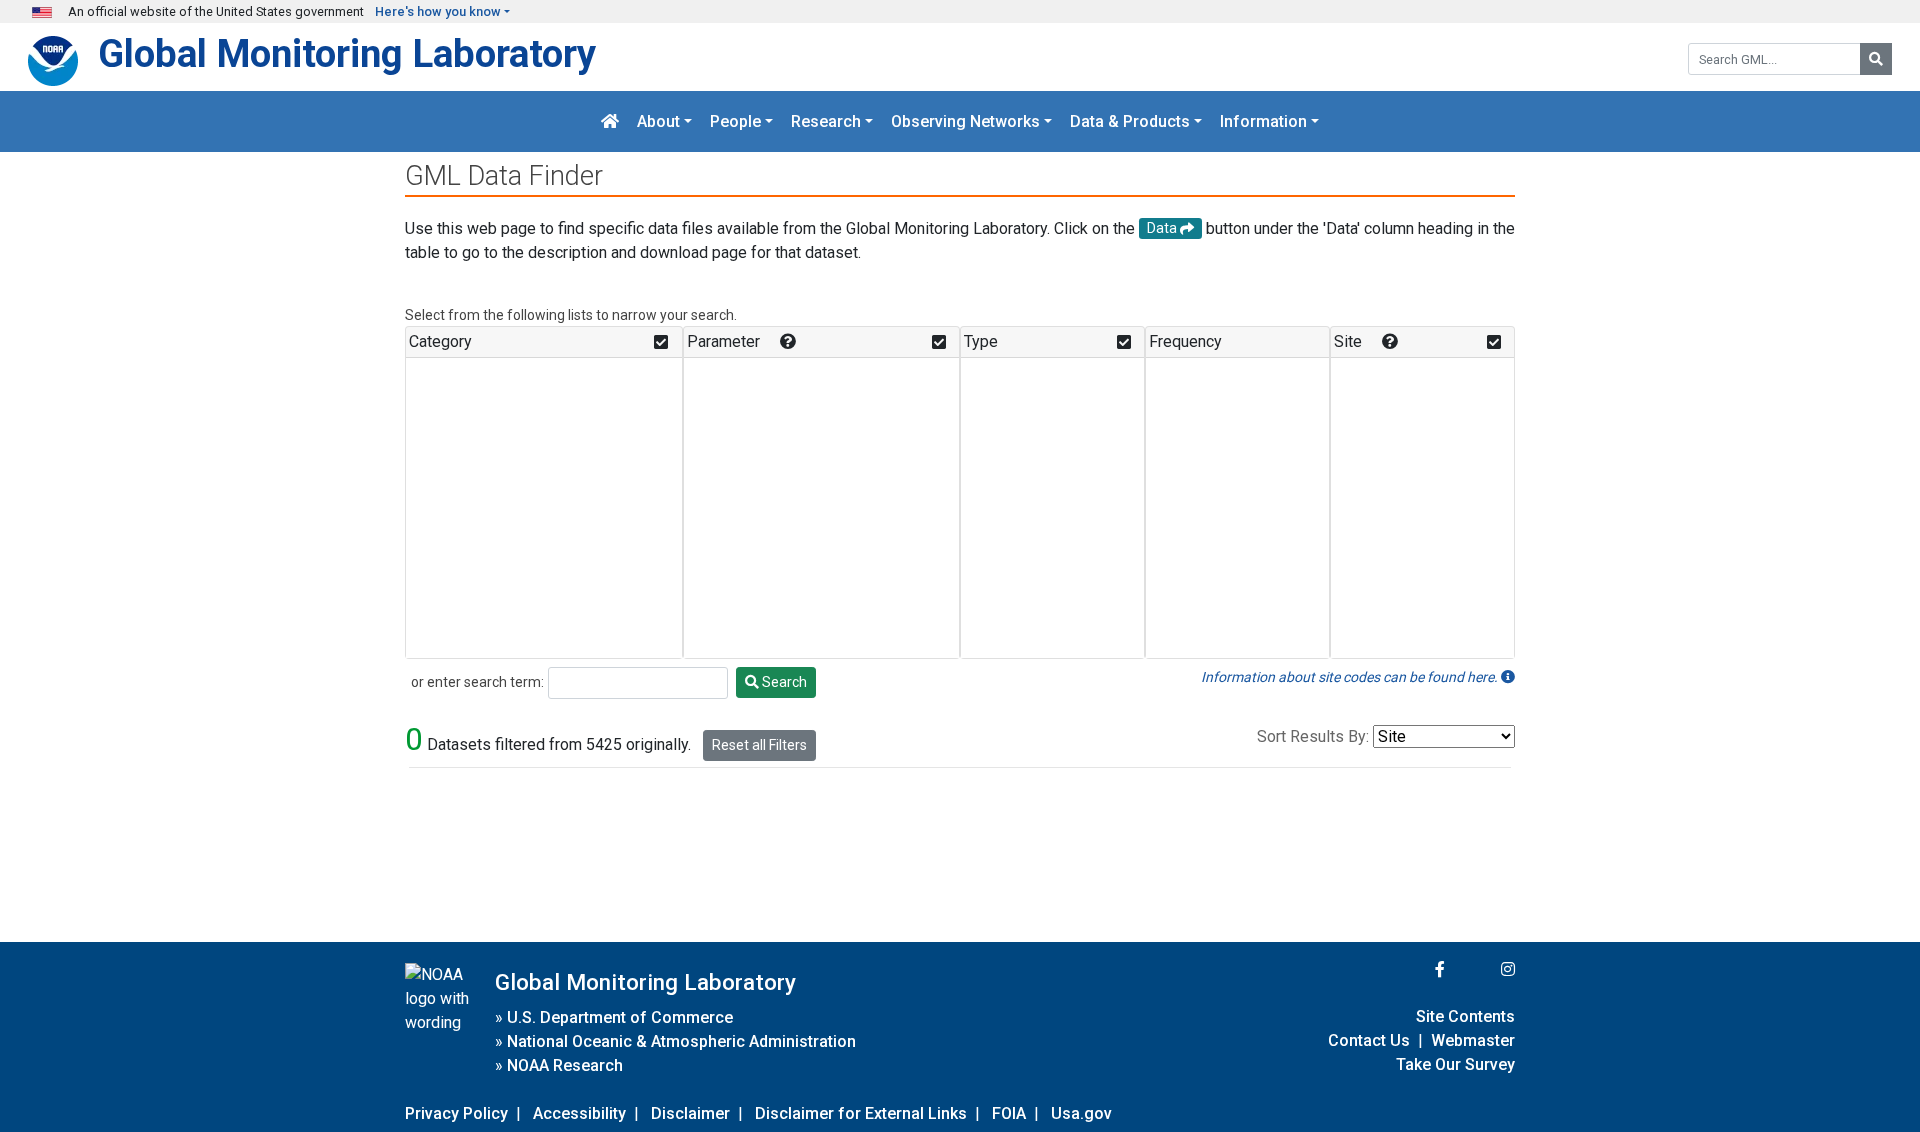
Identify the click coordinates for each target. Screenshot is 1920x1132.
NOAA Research (565, 1065)
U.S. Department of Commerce (620, 1017)
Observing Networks (965, 121)
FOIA (1009, 1113)
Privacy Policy (456, 1113)
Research (826, 121)
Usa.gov (1081, 1113)
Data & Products (1130, 121)
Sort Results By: (1313, 736)
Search (783, 682)
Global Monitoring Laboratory (347, 53)
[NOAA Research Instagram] (1482, 969)
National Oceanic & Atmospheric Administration (681, 1041)
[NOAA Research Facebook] (1413, 969)
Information (1263, 121)
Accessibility (579, 1113)
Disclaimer (690, 1113)
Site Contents (1465, 1016)
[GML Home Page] (610, 121)
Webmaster (1473, 1040)
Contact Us (1369, 1040)
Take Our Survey (1455, 1064)
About (658, 121)
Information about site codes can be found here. (1351, 677)
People (735, 121)
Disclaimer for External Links (861, 1113)
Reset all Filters (759, 745)
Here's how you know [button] (438, 11)
